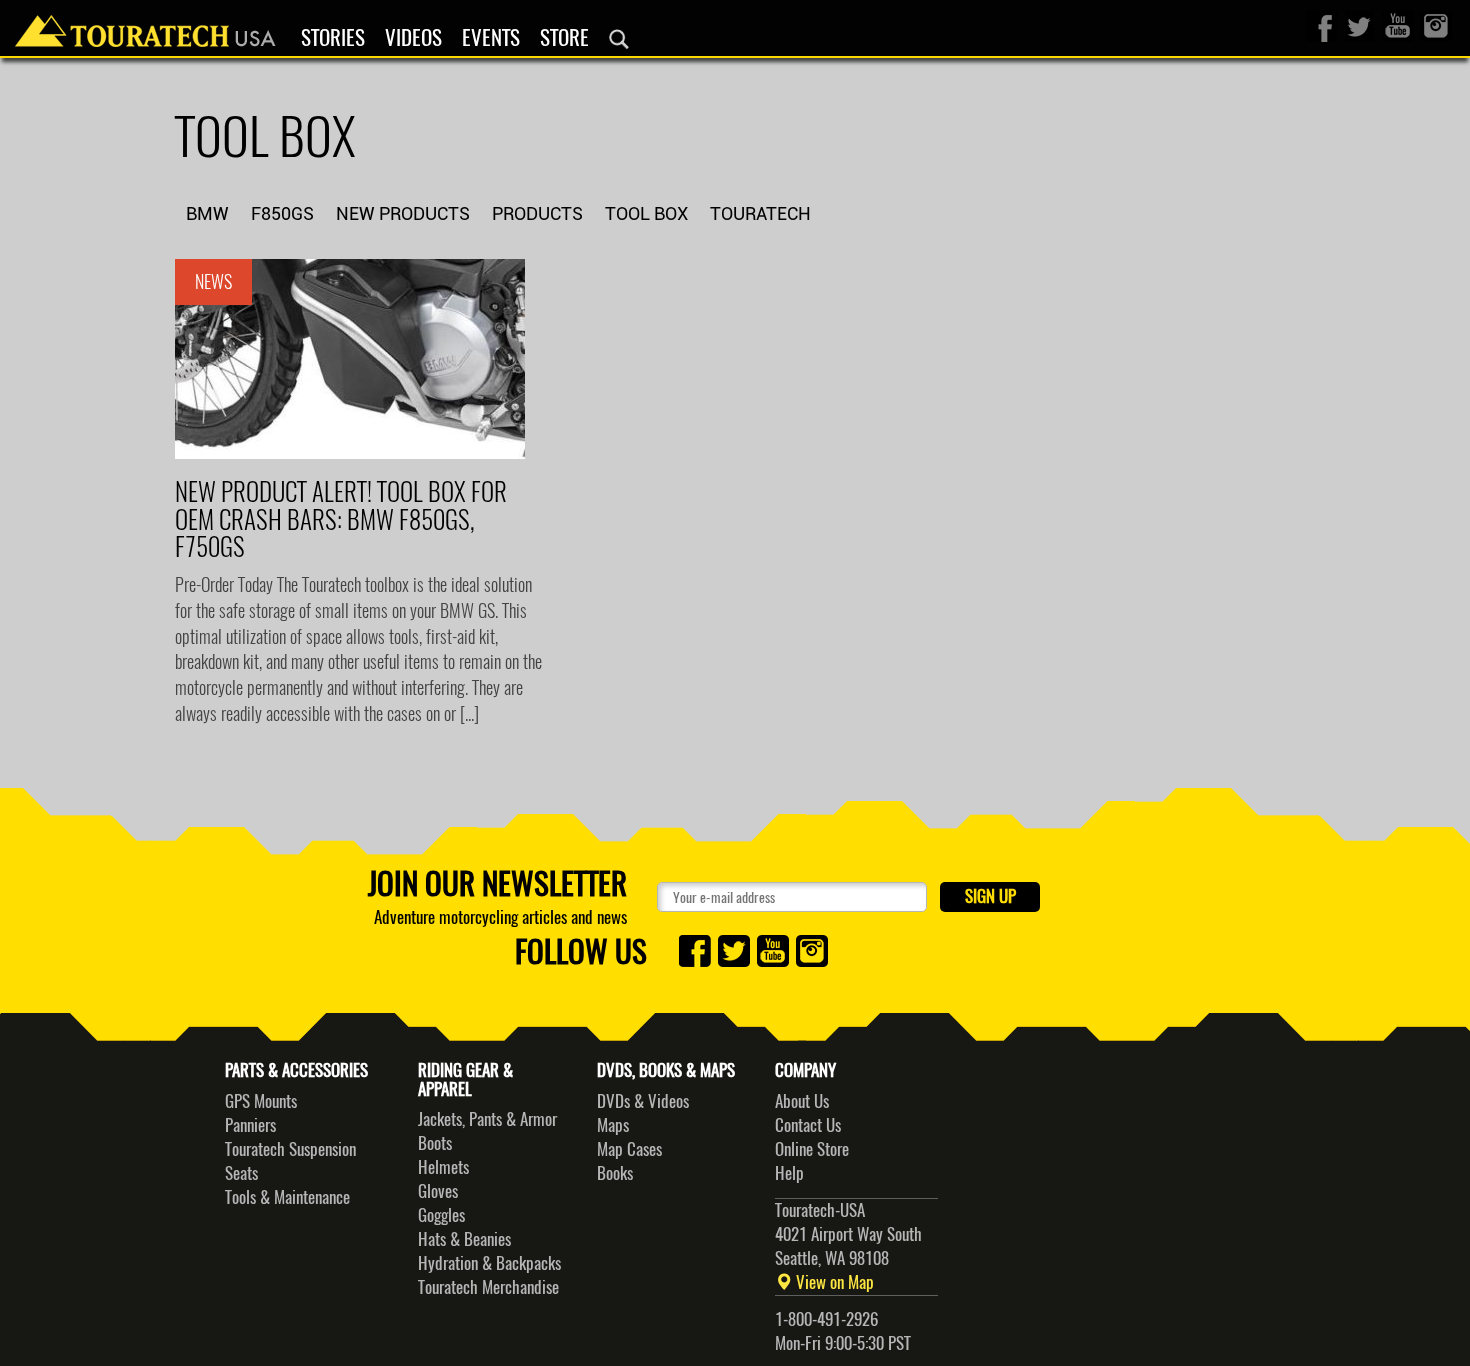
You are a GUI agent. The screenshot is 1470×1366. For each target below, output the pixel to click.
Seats (241, 1173)
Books (615, 1173)
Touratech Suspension (290, 1149)
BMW (207, 213)
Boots (435, 1143)
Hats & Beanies (464, 1239)
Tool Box (646, 213)
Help (789, 1173)
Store (564, 38)
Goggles (441, 1215)
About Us (802, 1101)
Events (491, 38)
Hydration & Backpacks (489, 1263)
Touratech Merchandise (488, 1287)
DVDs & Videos (643, 1101)
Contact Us (808, 1125)
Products (537, 213)
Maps (613, 1125)
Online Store (812, 1149)
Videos (413, 38)
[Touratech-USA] (145, 25)
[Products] (619, 39)
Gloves (438, 1191)
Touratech (760, 213)
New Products (403, 213)
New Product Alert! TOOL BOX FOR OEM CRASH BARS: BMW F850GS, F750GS (341, 519)
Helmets (443, 1167)
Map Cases (629, 1149)
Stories (333, 38)
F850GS (282, 213)
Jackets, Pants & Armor (487, 1119)
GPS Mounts (261, 1101)
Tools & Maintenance (287, 1197)
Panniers (250, 1125)
